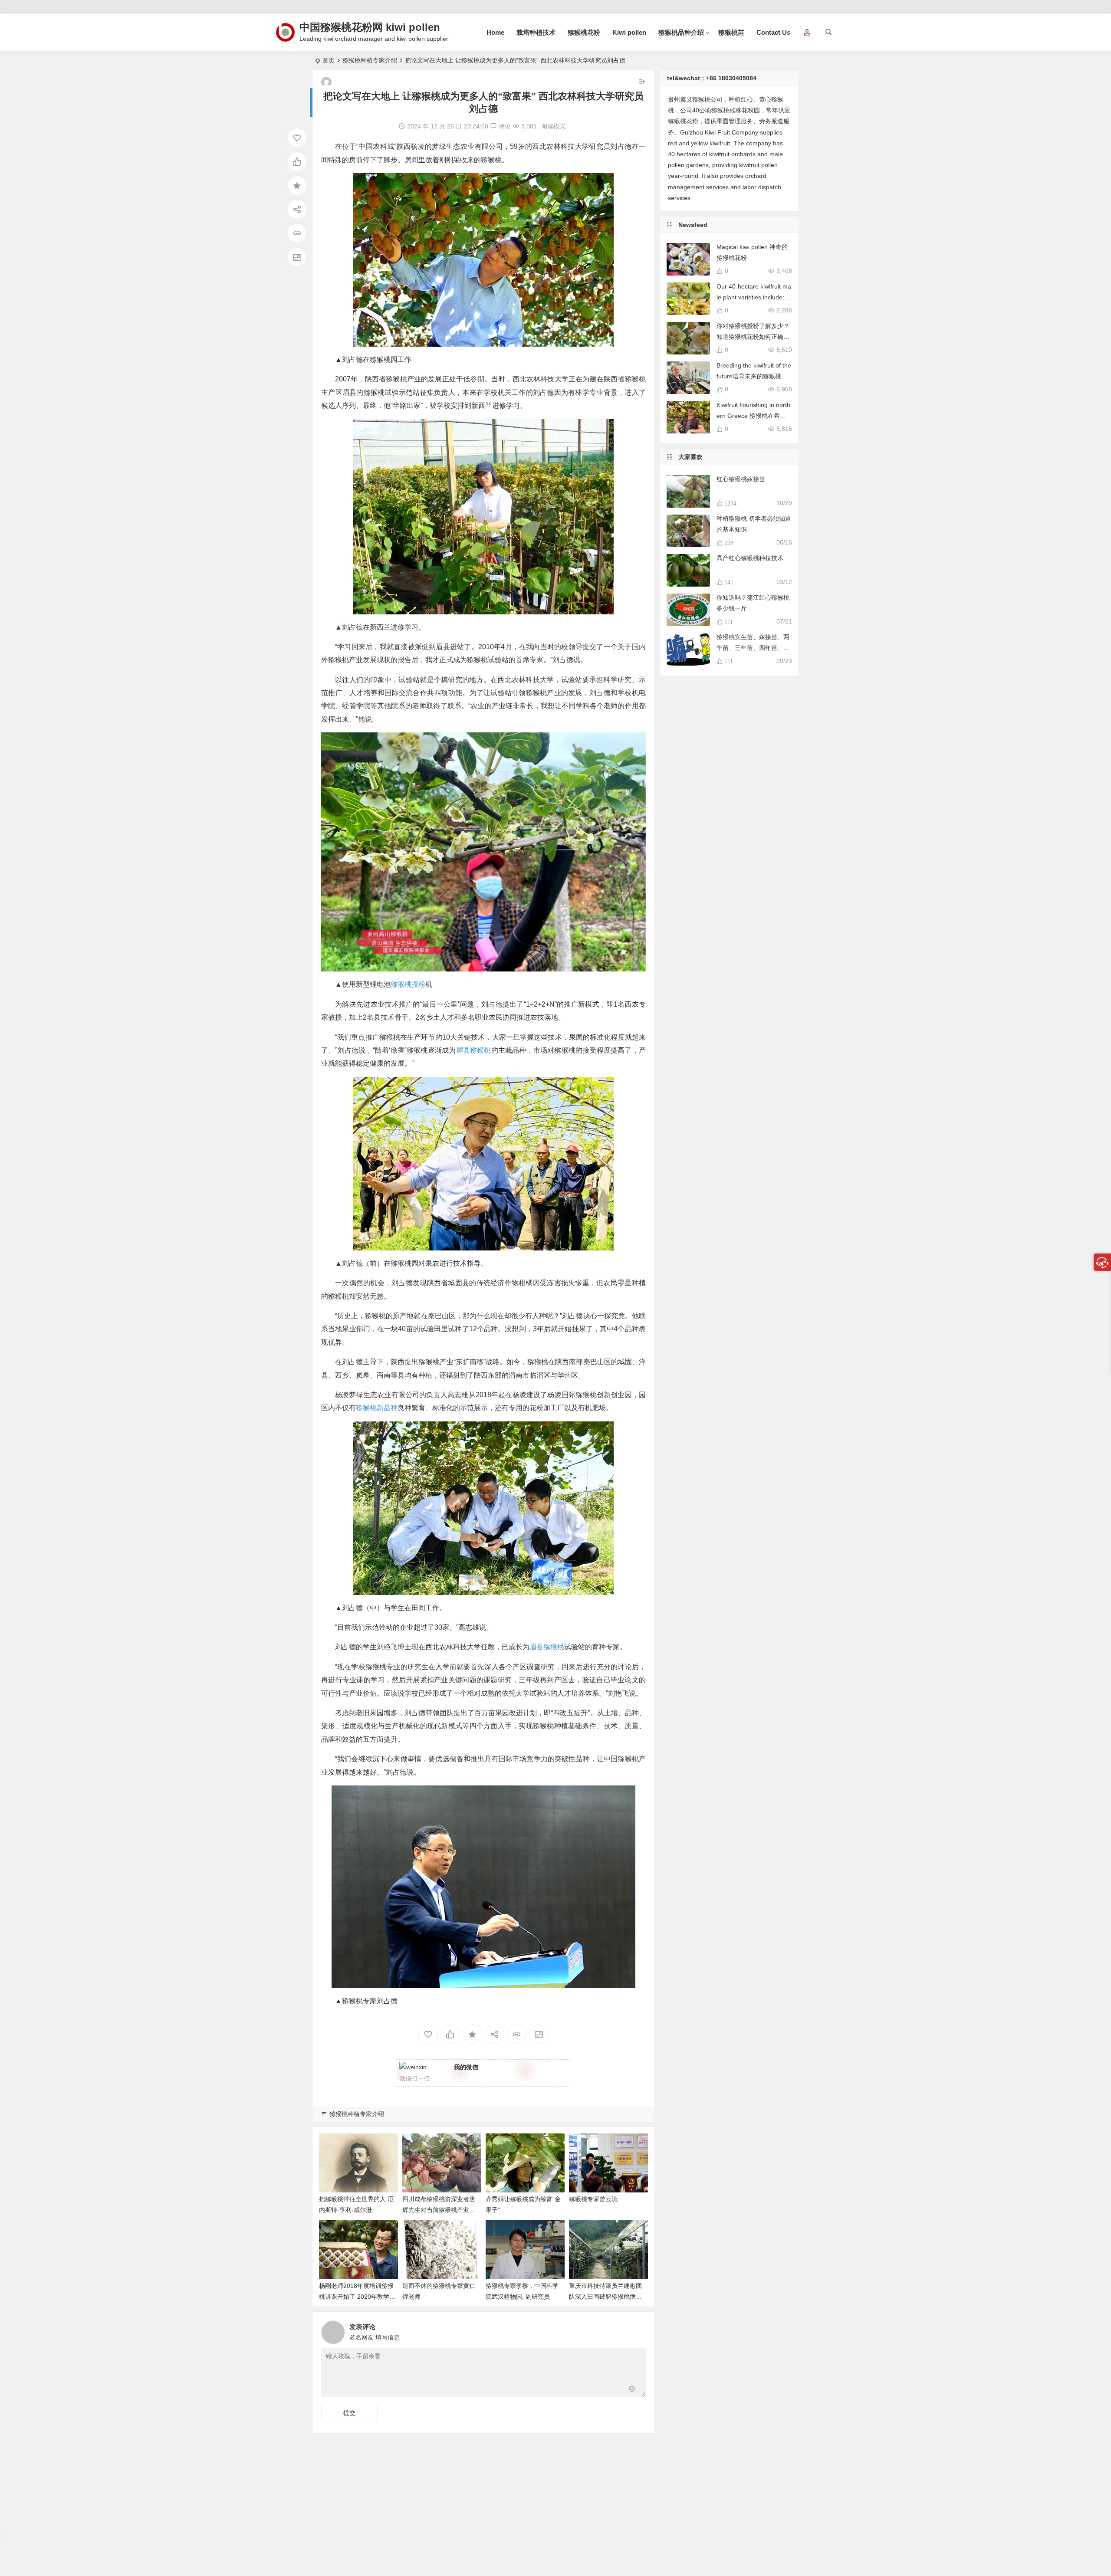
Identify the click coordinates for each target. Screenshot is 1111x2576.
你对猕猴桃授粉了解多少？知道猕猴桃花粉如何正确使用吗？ (753, 337)
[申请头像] (637, 2330)
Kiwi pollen (629, 32)
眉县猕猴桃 (474, 1050)
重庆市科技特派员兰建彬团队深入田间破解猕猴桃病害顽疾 (605, 2297)
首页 (329, 60)
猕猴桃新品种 (377, 1408)
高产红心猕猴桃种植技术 (750, 558)
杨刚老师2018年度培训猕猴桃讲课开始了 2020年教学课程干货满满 (357, 2297)
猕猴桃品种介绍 (681, 32)
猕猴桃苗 (731, 32)
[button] (807, 33)
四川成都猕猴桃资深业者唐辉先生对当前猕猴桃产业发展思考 (439, 2210)
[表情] (632, 2390)
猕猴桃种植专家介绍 (370, 60)
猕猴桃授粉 (408, 984)
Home (495, 32)
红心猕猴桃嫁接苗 (741, 479)
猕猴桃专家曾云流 (593, 2199)
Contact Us (773, 32)
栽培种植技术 (536, 32)
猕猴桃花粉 (584, 32)
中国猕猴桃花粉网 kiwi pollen (370, 27)
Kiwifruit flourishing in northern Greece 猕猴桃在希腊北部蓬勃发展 (753, 416)
